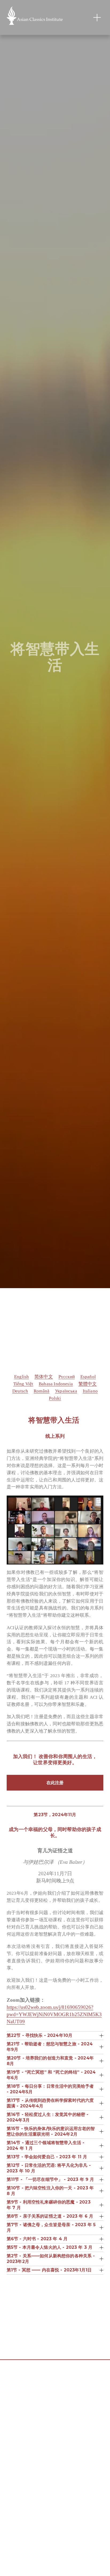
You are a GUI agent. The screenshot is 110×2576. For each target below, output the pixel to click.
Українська (66, 1391)
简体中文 (44, 1377)
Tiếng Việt (23, 1384)
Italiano (90, 1391)
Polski (55, 1398)
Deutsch (20, 1391)
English (21, 1377)
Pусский (67, 1377)
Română (42, 1391)
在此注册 (55, 1783)
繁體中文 (88, 1384)
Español (88, 1377)
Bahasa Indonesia (56, 1384)
